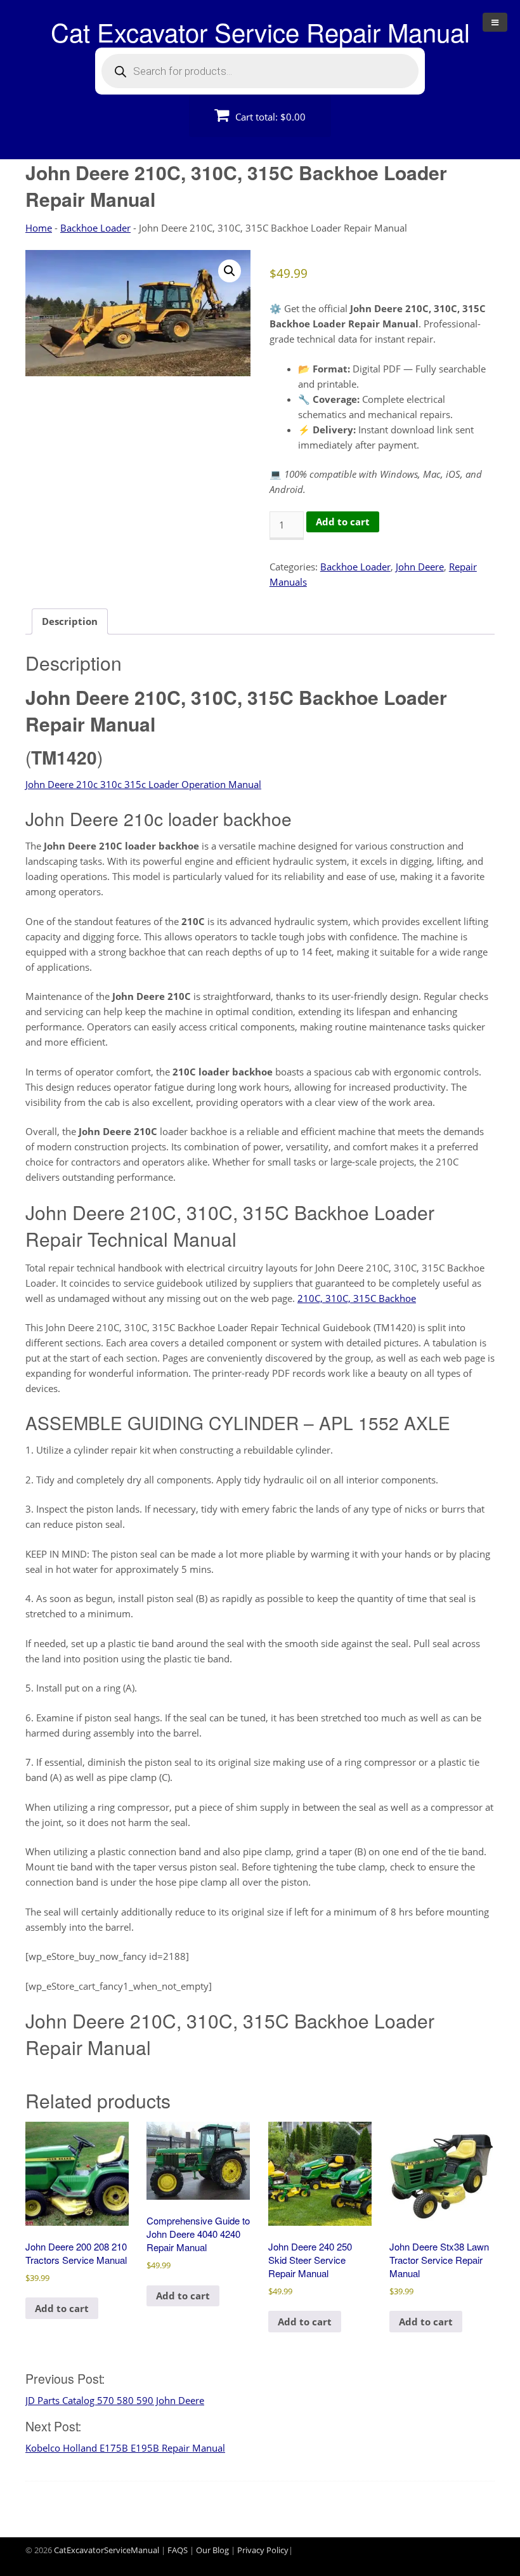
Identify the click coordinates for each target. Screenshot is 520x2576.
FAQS (178, 2550)
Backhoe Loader (95, 228)
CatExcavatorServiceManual (107, 2550)
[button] (230, 271)
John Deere (420, 567)
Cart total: (269, 117)
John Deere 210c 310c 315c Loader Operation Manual (143, 784)
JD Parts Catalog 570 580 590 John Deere (115, 2400)
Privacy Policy (263, 2550)
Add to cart (343, 522)
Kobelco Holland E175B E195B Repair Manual (125, 2448)
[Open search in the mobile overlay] (260, 71)
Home (39, 228)
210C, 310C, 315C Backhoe (357, 1298)
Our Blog (212, 2550)
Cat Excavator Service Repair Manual (260, 31)
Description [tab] (70, 621)
